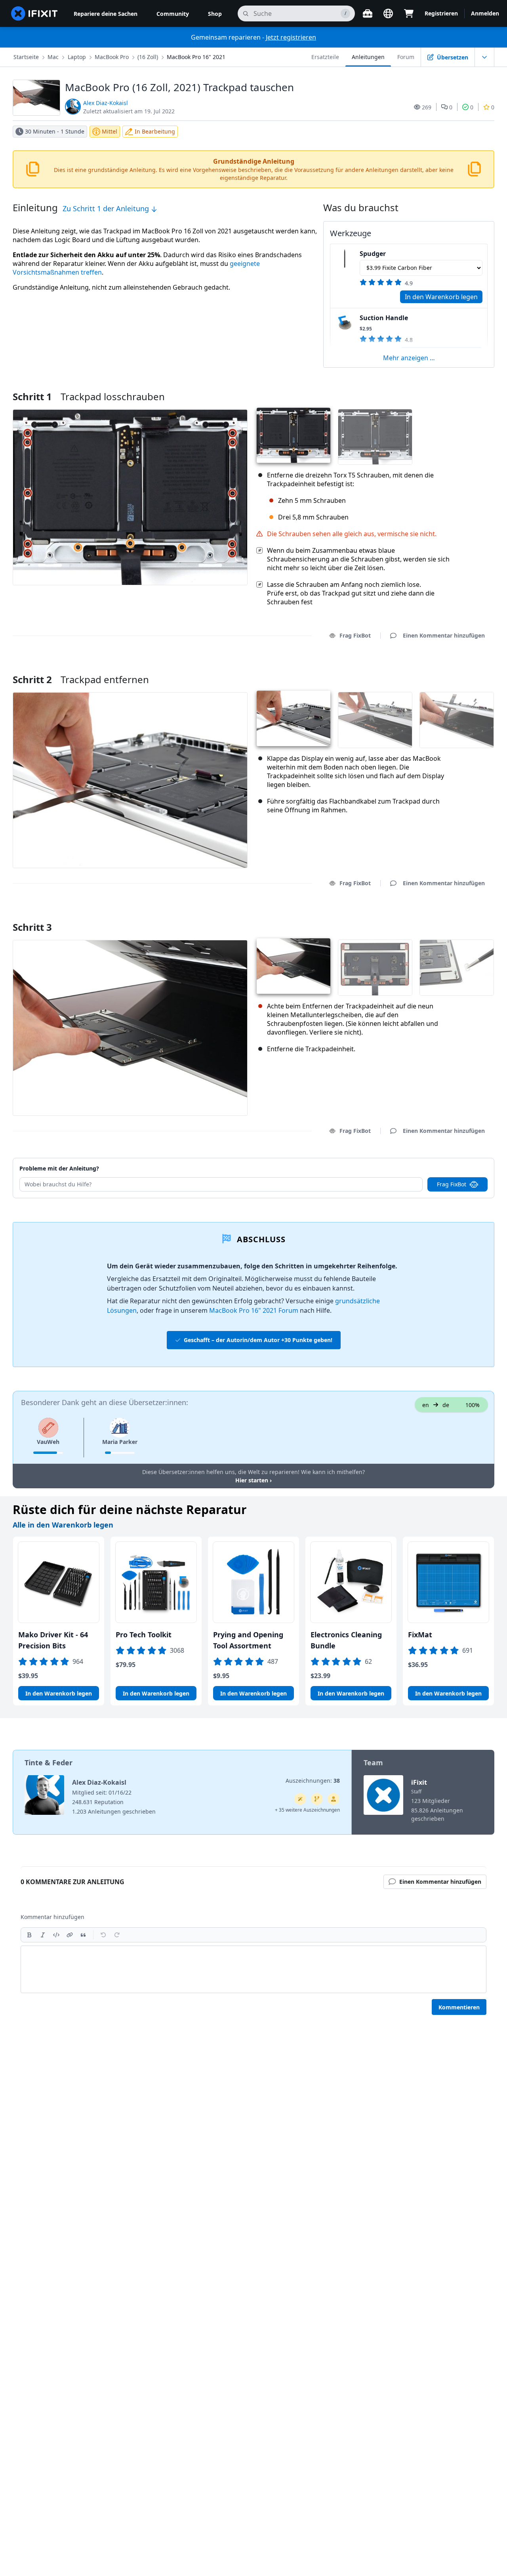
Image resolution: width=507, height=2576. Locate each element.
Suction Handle (384, 318)
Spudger (373, 254)
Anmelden (485, 13)
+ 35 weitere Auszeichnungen (307, 1810)
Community (173, 14)
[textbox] (253, 1969)
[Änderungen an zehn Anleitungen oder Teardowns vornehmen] (334, 1799)
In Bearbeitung (155, 131)
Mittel (110, 131)
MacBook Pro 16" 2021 (196, 57)
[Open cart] (409, 13)
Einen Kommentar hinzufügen (436, 669)
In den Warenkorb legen (441, 297)
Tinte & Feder (49, 1763)
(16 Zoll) (148, 57)
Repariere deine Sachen (106, 14)
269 (427, 107)
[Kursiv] (43, 1935)
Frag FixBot (355, 635)
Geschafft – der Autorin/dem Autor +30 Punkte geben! (258, 1340)
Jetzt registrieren (291, 37)
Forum (406, 57)
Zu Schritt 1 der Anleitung (107, 208)
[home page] (34, 13)
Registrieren (441, 13)
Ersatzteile (325, 57)
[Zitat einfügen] (83, 1935)
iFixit (419, 1782)
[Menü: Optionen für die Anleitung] (484, 57)
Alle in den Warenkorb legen (63, 1525)
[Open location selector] (388, 13)
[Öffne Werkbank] (368, 13)
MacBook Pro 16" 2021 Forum (254, 1310)
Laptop (77, 57)
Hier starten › (253, 1480)
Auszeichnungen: (313, 1781)
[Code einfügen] (56, 1935)
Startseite (26, 57)
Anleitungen (368, 57)
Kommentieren (459, 2007)
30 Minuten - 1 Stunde (55, 131)
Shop (215, 14)
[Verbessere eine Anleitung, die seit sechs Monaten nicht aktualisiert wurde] (317, 1799)
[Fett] (29, 1935)
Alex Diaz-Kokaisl (106, 103)
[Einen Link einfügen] (70, 1935)
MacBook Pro (112, 57)
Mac (53, 57)
